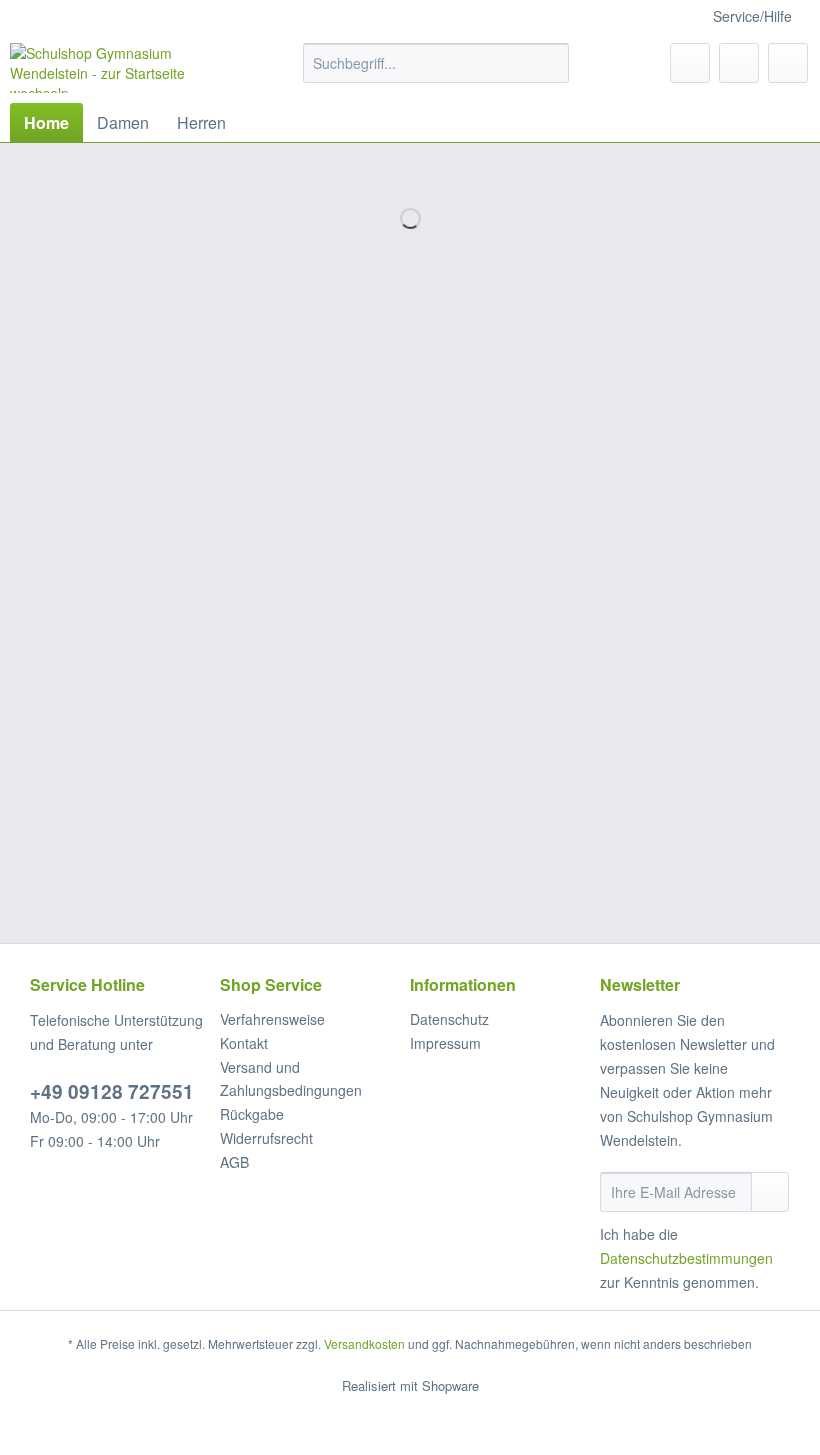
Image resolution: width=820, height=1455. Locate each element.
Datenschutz (449, 1019)
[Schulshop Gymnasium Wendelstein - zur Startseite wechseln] (123, 68)
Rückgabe (252, 1114)
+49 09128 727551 (112, 1091)
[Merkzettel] (690, 63)
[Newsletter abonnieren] (770, 1192)
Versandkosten (364, 1343)
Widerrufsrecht (266, 1138)
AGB (234, 1162)
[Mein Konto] (739, 63)
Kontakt (244, 1043)
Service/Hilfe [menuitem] (752, 16)
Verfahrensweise (272, 1019)
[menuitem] (436, 73)
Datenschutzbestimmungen (686, 1258)
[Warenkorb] (788, 63)
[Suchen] (550, 63)
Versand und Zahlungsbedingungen (291, 1079)
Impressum (445, 1043)
